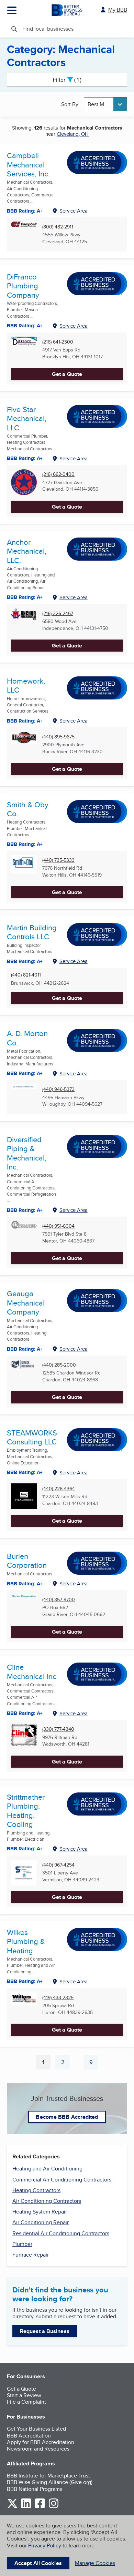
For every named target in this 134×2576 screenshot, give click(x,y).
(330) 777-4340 (58, 1729)
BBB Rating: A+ (25, 211)
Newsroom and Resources (38, 2449)
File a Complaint (26, 2402)
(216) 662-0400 (58, 474)
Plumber (22, 2244)
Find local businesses (48, 29)
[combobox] (105, 104)
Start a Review (24, 2395)
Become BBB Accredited (67, 2117)
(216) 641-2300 (58, 342)
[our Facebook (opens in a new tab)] (40, 2507)
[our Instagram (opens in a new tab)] (54, 2507)
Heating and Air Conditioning (47, 2169)
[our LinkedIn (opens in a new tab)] (26, 2507)
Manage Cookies (95, 2563)
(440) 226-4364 (59, 1489)
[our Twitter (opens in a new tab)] (12, 2507)
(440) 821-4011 (26, 975)
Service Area (74, 211)
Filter (73, 80)
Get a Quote (67, 374)
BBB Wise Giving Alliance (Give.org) (50, 2482)
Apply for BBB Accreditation (41, 2442)
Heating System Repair (40, 2212)
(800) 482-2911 (58, 227)
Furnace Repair (31, 2255)
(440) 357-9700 (59, 1600)
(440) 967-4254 (58, 1865)
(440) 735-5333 (58, 860)
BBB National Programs (35, 2489)
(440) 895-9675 (58, 737)
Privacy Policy (45, 2546)
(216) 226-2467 (58, 614)
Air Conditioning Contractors (47, 2201)
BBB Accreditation (29, 2436)
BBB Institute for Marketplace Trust (48, 2476)
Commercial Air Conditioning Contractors (62, 2180)
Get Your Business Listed (36, 2429)
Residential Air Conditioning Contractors (61, 2233)
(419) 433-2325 (58, 1998)
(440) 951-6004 (58, 1226)
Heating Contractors (36, 2190)
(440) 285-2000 (59, 1365)
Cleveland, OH (73, 134)
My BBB (118, 10)
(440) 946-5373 (58, 1089)
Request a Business (45, 2331)
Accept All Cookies (38, 2563)
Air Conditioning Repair (41, 2222)
